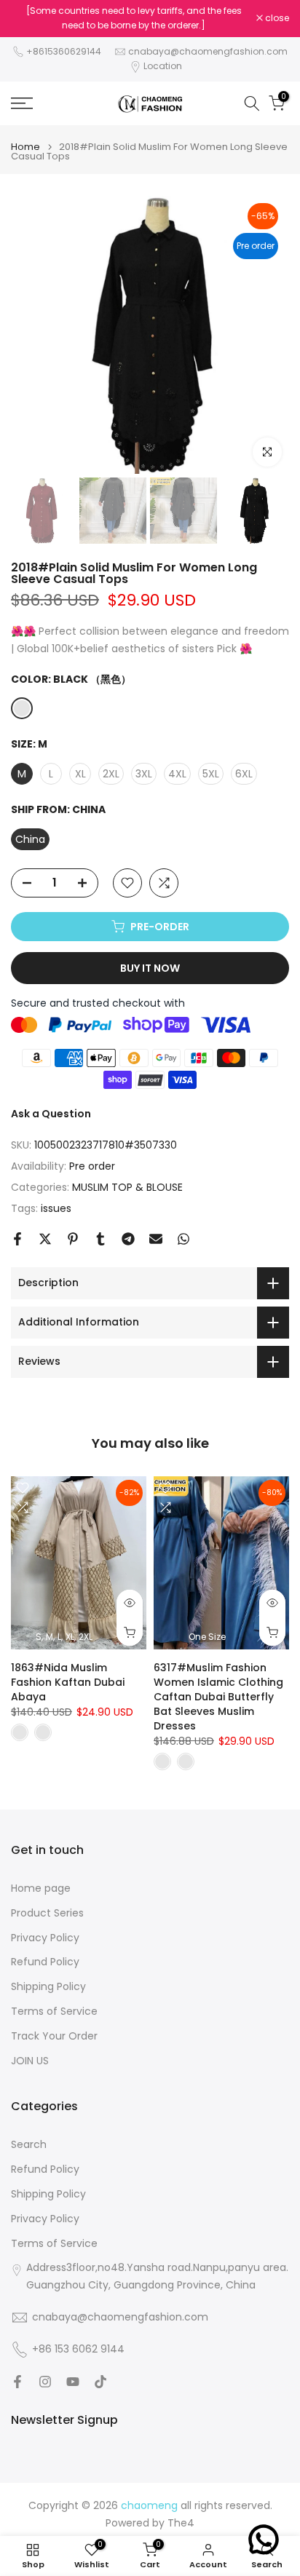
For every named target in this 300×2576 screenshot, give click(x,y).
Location (163, 66)
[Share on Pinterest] (73, 1239)
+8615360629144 (64, 51)
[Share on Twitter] (45, 1239)
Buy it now (150, 968)
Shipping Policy (48, 1987)
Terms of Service (54, 2012)
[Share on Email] (156, 1239)
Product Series (47, 1913)
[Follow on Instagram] (45, 2382)
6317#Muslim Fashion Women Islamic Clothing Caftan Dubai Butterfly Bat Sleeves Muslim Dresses (218, 1696)
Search (29, 2145)
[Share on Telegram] (128, 1239)
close (276, 18)
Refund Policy (45, 1962)
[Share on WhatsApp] (183, 1239)
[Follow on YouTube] (73, 2382)
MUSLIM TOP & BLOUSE (127, 1187)
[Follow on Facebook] (17, 2382)
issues (56, 1208)
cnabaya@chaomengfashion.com (208, 51)
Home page (41, 1889)
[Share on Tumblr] (100, 1239)
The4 (181, 2523)
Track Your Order (54, 2036)
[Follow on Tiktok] (100, 2382)
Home (25, 147)
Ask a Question (51, 1114)
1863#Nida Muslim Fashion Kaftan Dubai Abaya (68, 1681)
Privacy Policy (45, 1938)
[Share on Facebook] (17, 1239)
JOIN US (30, 2061)
